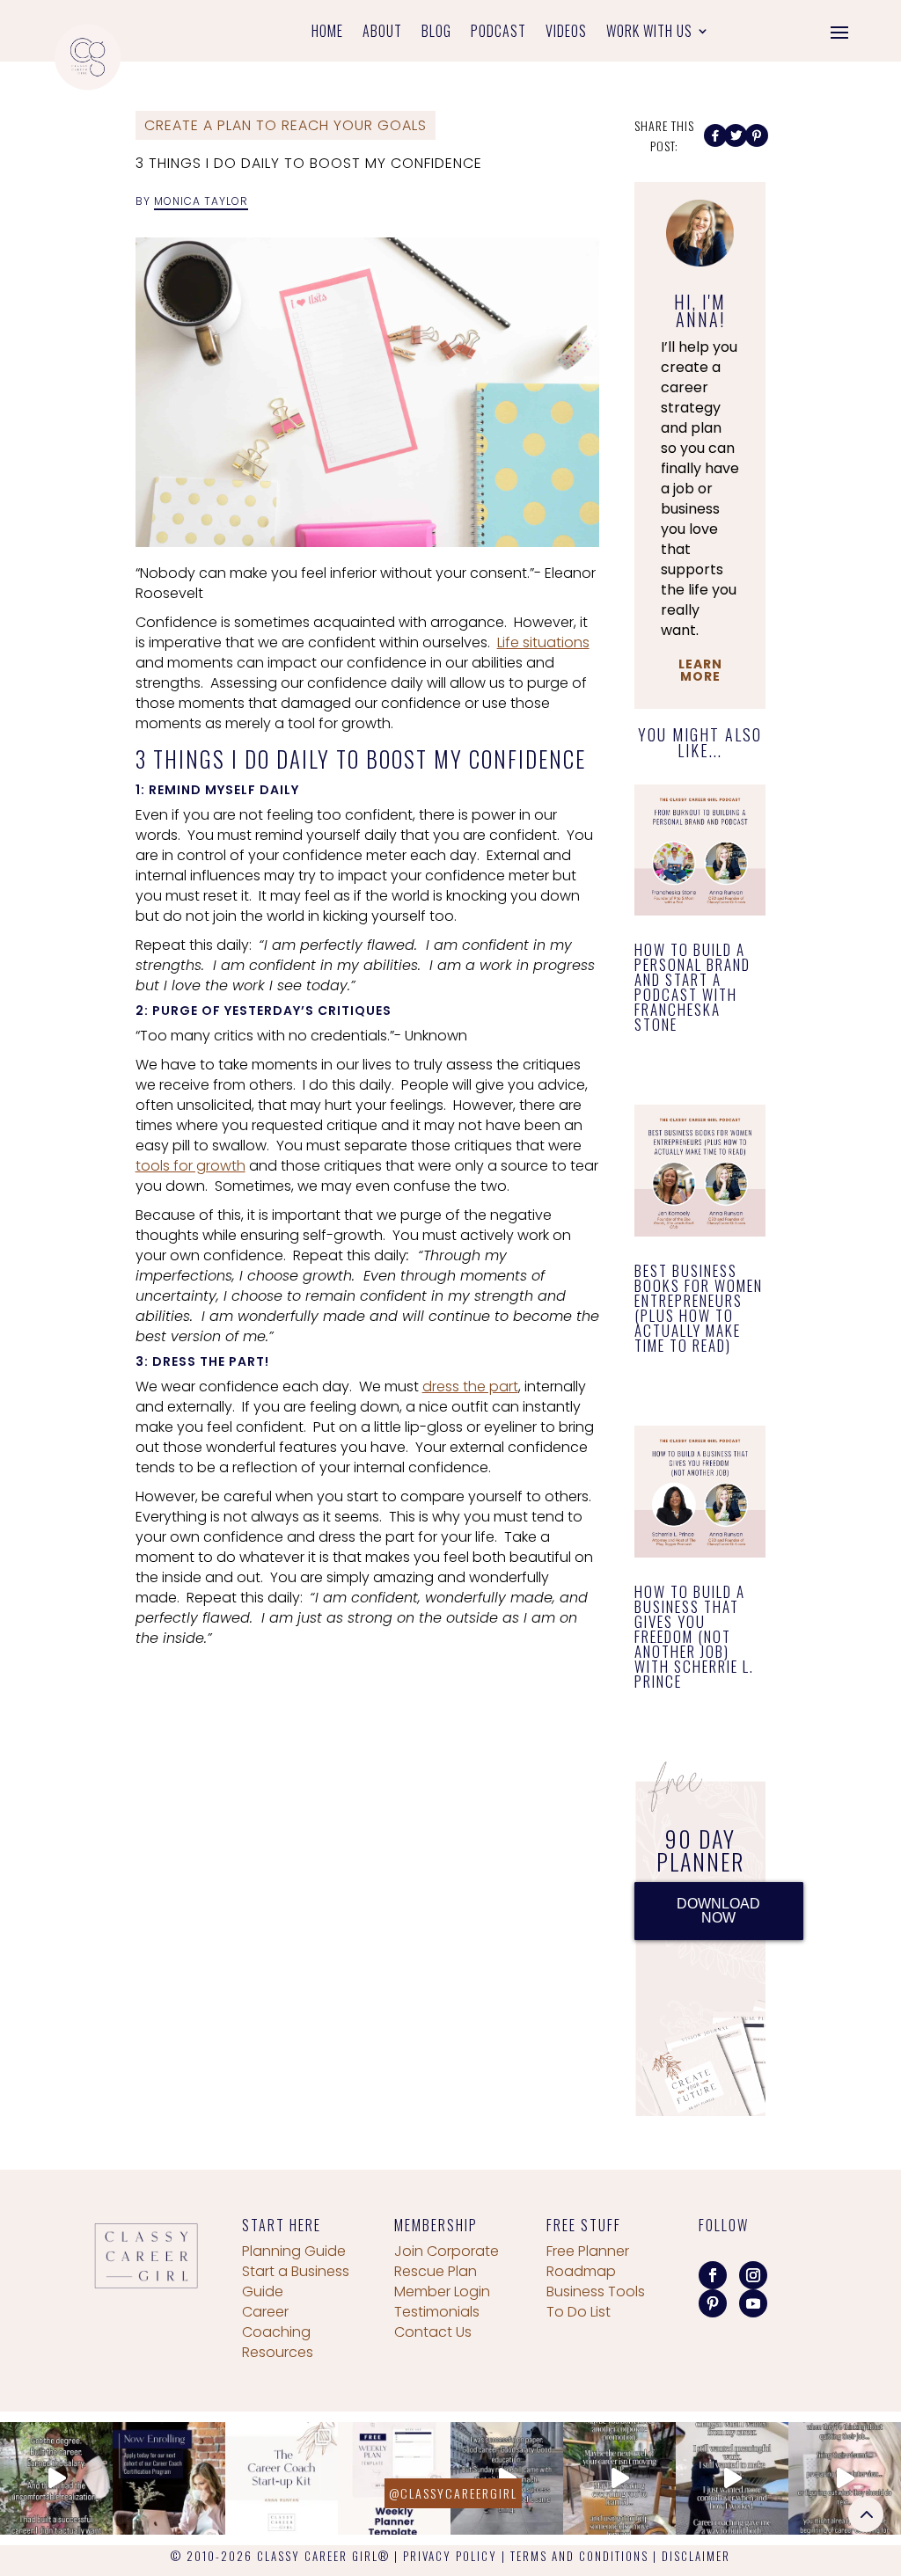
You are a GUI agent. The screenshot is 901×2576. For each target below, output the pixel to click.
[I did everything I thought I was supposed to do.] (56, 2478)
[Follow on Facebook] (713, 2275)
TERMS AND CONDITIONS (579, 2556)
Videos (566, 33)
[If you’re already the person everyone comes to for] (845, 2478)
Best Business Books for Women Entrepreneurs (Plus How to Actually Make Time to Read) (699, 1308)
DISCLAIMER (696, 2556)
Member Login (442, 2291)
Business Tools (596, 2291)
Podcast (498, 33)
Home (327, 33)
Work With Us (649, 33)
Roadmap (581, 2271)
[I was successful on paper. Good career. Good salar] (507, 2478)
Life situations (543, 642)
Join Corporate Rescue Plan (447, 2261)
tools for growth (190, 1166)
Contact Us (433, 2332)
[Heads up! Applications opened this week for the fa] (169, 2478)
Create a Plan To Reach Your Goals (286, 125)
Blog (436, 33)
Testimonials (437, 2312)
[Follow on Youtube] (753, 2303)
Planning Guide (294, 2251)
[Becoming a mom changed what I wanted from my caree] (732, 2478)
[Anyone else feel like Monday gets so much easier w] (394, 2478)
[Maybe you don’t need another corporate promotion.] (619, 2478)
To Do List (579, 2312)
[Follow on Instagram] (753, 2275)
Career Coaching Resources (278, 2332)
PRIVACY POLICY (450, 2556)
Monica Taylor (201, 201)
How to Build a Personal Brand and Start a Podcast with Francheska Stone (692, 987)
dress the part (470, 1387)
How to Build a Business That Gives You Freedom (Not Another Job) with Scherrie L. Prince (694, 1636)
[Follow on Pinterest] (713, 2303)
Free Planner (588, 2251)
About (382, 33)
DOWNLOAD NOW (718, 1911)
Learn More (700, 670)
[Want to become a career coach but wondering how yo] (282, 2478)
